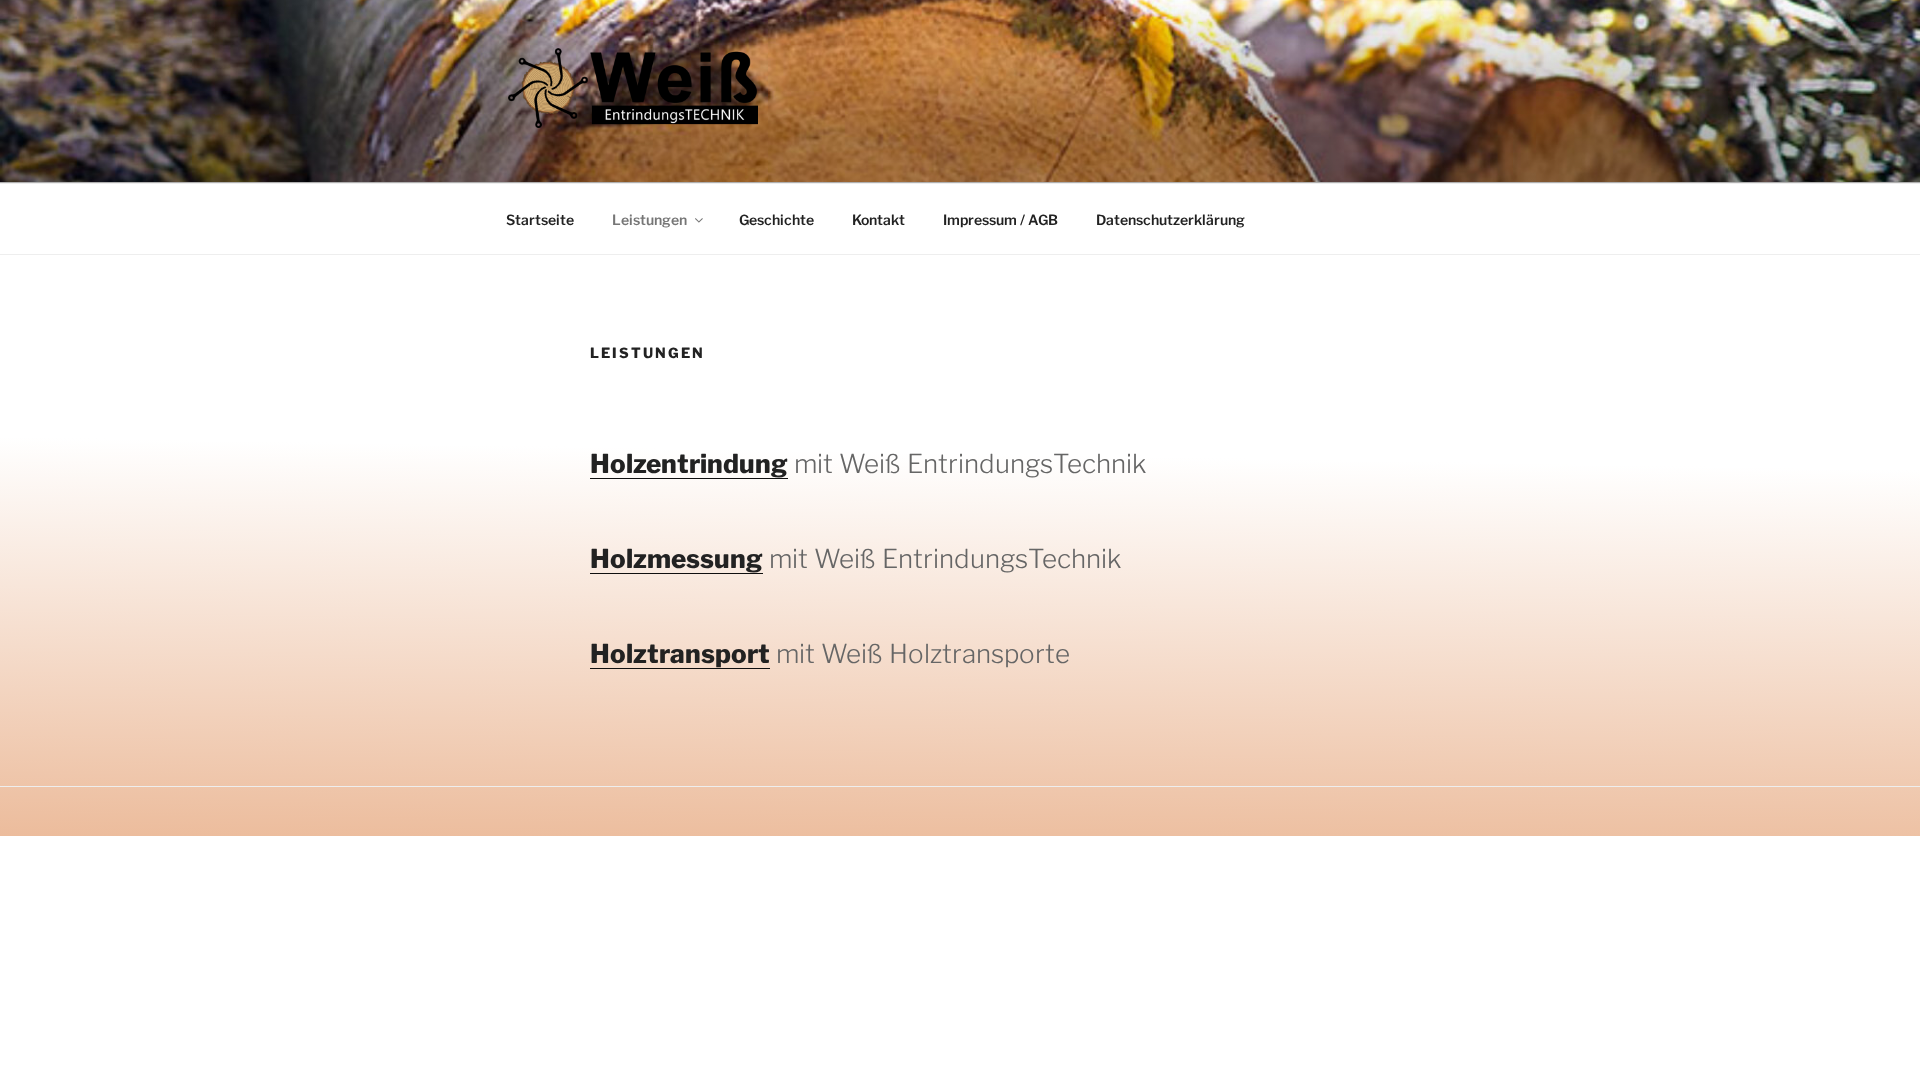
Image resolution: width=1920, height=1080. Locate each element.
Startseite (540, 219)
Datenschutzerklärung (1170, 219)
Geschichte (776, 219)
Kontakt (878, 219)
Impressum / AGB (1000, 219)
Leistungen (649, 219)
